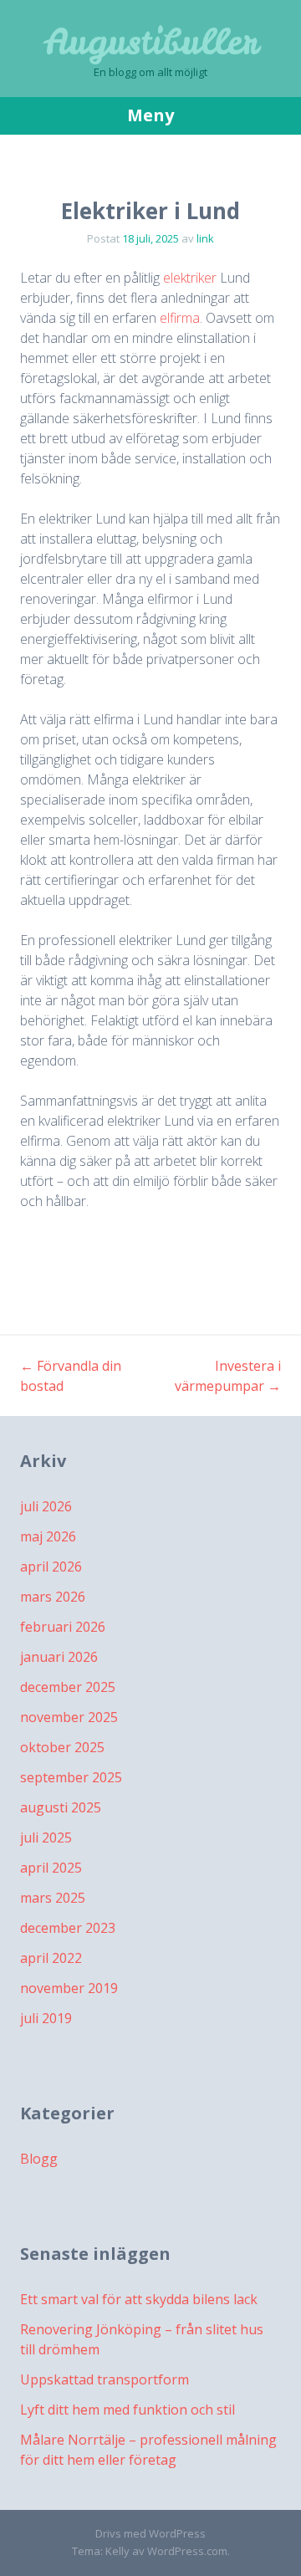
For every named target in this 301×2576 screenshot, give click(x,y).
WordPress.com (187, 2551)
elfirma (180, 318)
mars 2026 (53, 1597)
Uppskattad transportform (105, 2379)
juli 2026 (46, 1506)
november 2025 (69, 1717)
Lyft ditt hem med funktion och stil (128, 2410)
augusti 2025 (61, 1807)
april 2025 (51, 1868)
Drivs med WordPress (150, 2533)
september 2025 (71, 1777)
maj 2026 (48, 1536)
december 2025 (68, 1687)
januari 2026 (59, 1657)
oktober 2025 (62, 1747)
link (205, 238)
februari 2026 (63, 1627)
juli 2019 (46, 2018)
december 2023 (68, 1928)
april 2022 (51, 1958)
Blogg (39, 2159)
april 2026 (51, 1567)
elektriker (190, 278)
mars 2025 (53, 1898)
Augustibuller (151, 42)
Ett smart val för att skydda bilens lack (139, 2299)
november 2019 (69, 1988)
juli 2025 (46, 1837)
